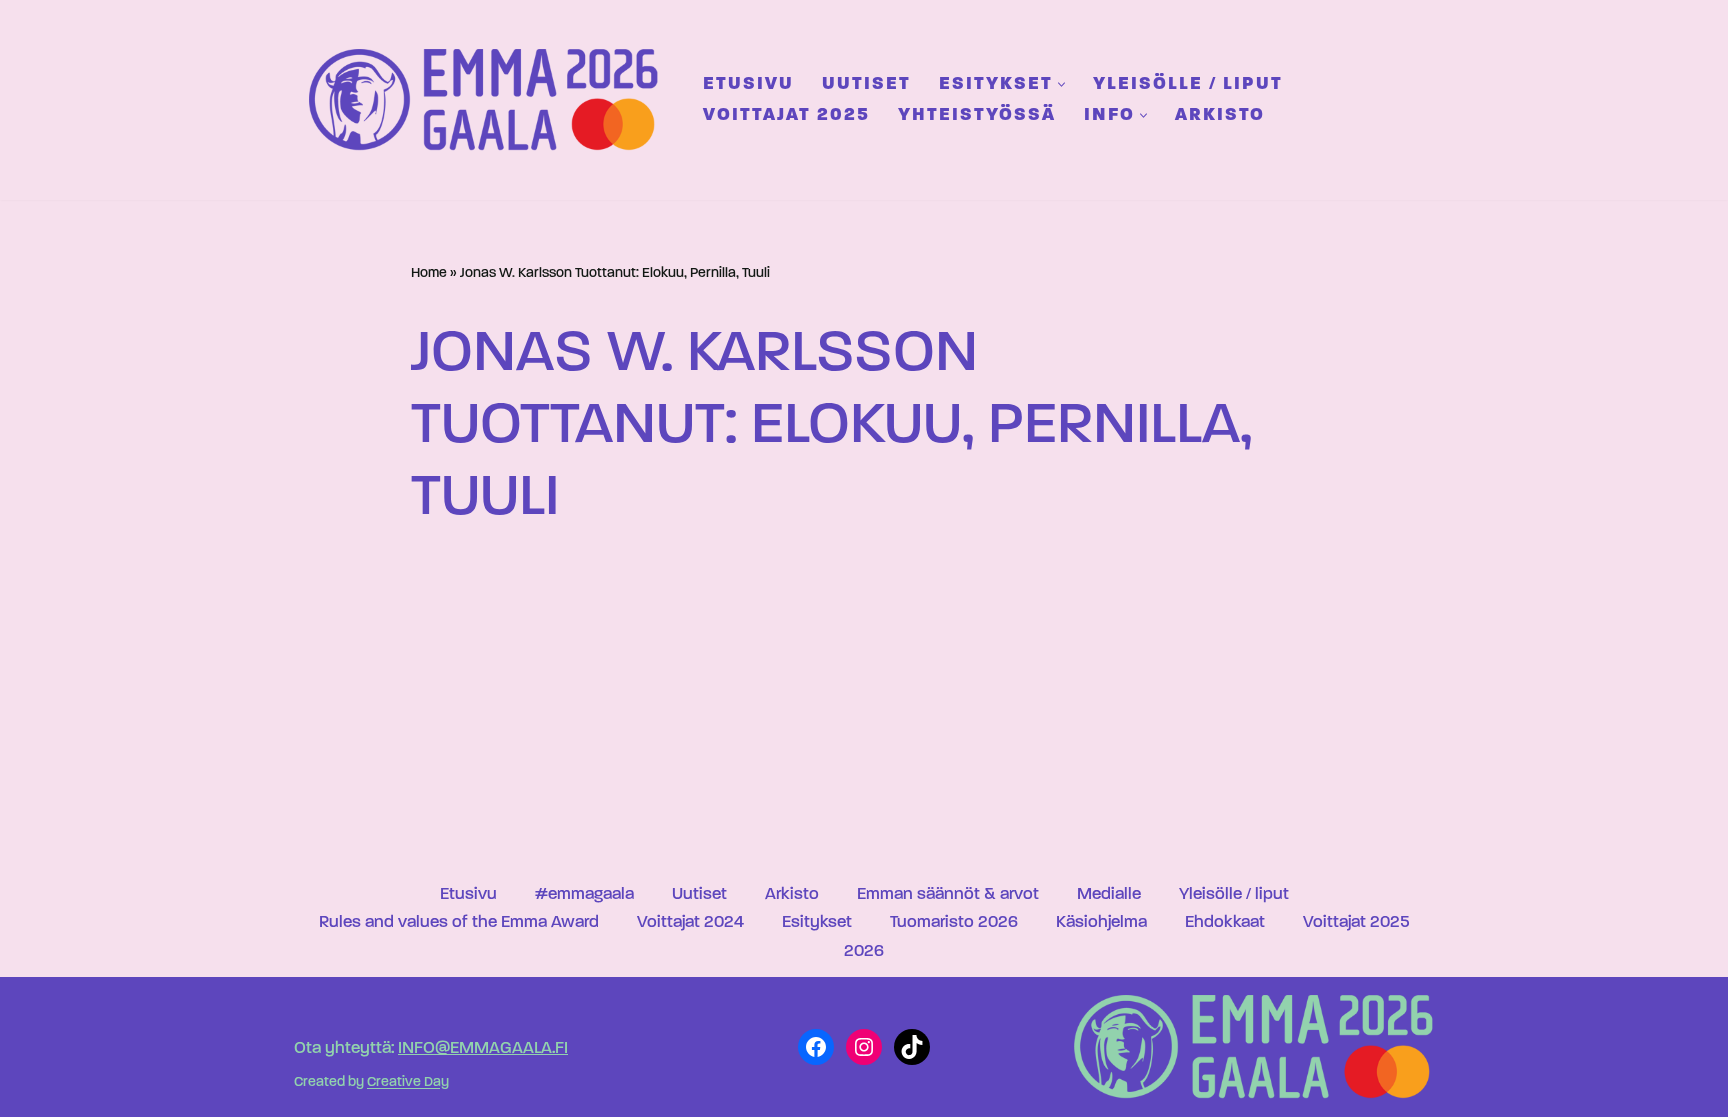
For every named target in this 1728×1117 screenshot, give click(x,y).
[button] (1061, 84)
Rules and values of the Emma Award (459, 922)
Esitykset (817, 922)
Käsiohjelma (1101, 922)
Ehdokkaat (1225, 922)
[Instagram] (864, 1047)
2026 (864, 951)
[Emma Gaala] (489, 99)
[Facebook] (816, 1047)
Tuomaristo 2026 (954, 922)
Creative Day (408, 1083)
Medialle (1109, 894)
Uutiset (866, 84)
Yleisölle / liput (1188, 84)
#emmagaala (584, 894)
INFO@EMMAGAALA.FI (483, 1048)
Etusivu (748, 84)
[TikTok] (912, 1047)
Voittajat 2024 (690, 922)
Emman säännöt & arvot (948, 894)
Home (429, 273)
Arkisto (1220, 115)
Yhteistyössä (977, 115)
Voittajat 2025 (786, 115)
